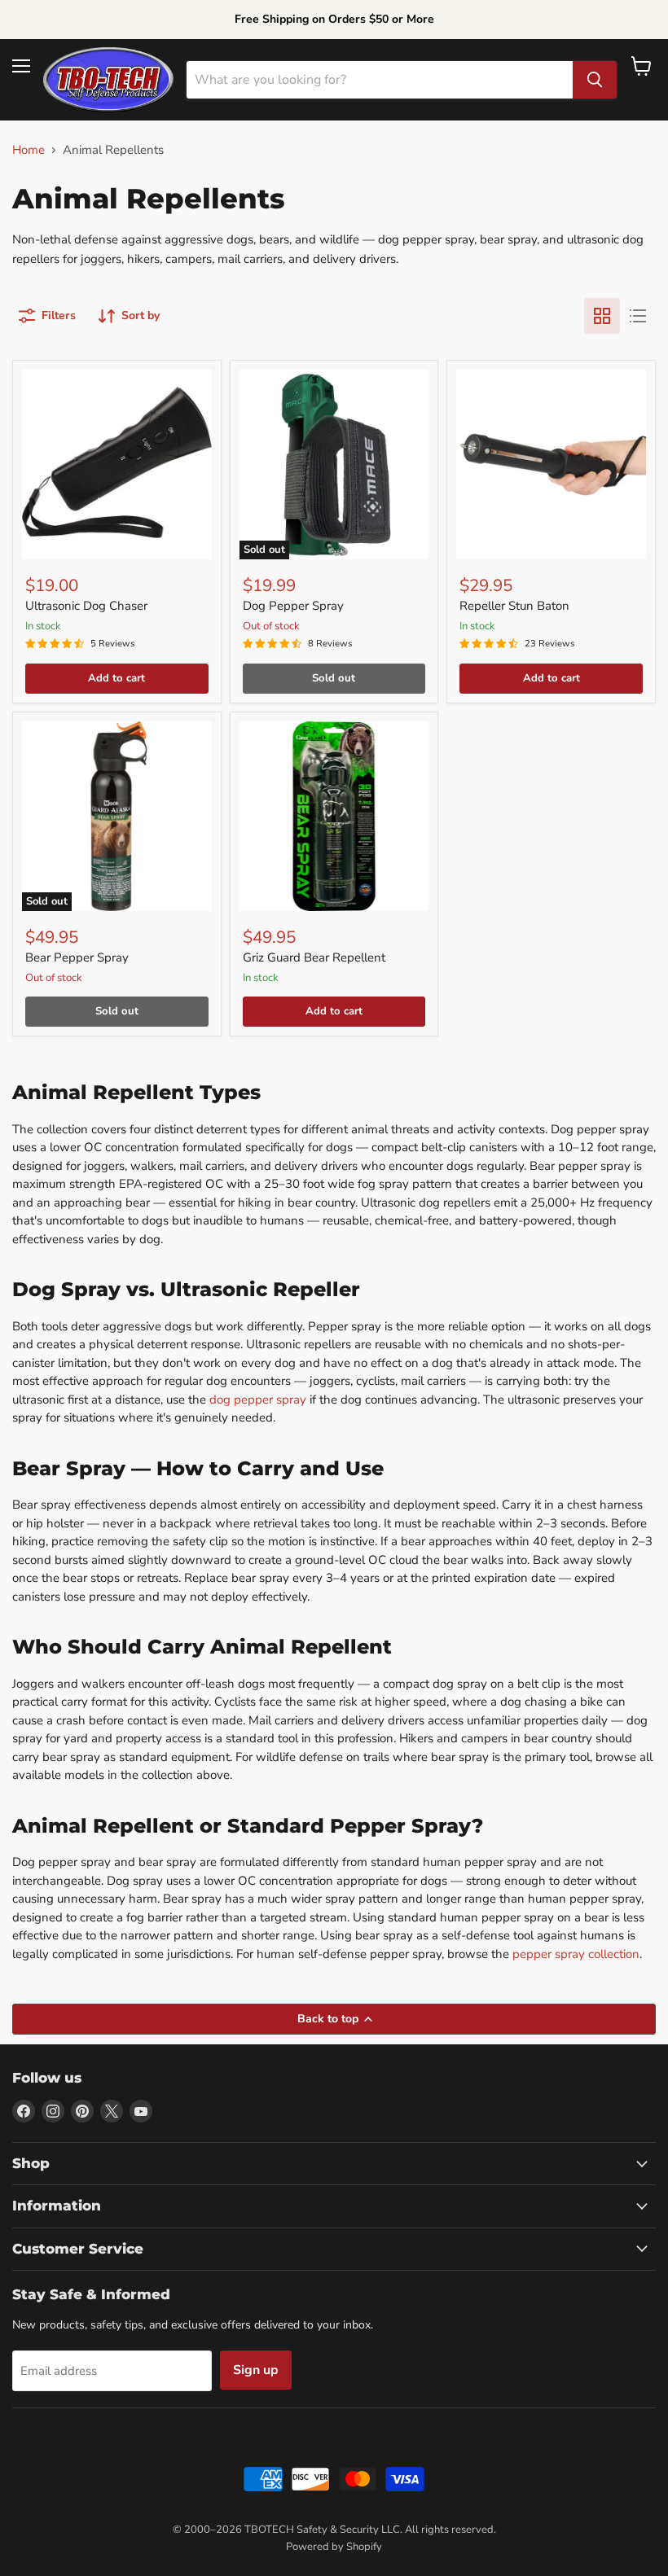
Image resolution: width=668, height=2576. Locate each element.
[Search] (595, 80)
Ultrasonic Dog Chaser (86, 606)
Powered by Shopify (334, 2547)
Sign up (256, 2370)
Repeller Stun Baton (514, 606)
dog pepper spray (258, 1400)
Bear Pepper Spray (77, 957)
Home (29, 150)
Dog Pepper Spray (293, 606)
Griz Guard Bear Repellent (314, 957)
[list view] (638, 316)
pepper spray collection (576, 1954)
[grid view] (602, 316)
